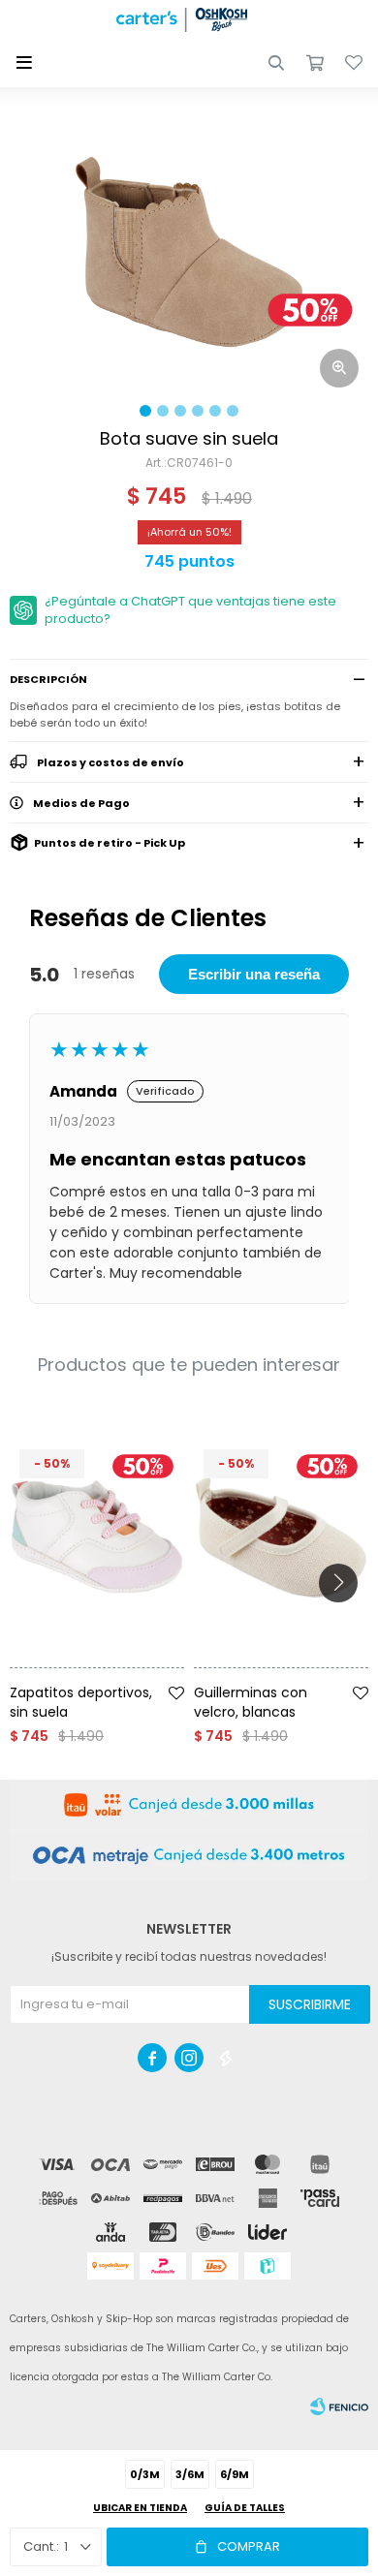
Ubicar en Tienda (140, 2508)
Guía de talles (245, 2508)
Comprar (249, 2546)
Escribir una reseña (254, 974)
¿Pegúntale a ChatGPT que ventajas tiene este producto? (190, 610)
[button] (276, 63)
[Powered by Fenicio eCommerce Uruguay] (339, 2406)
